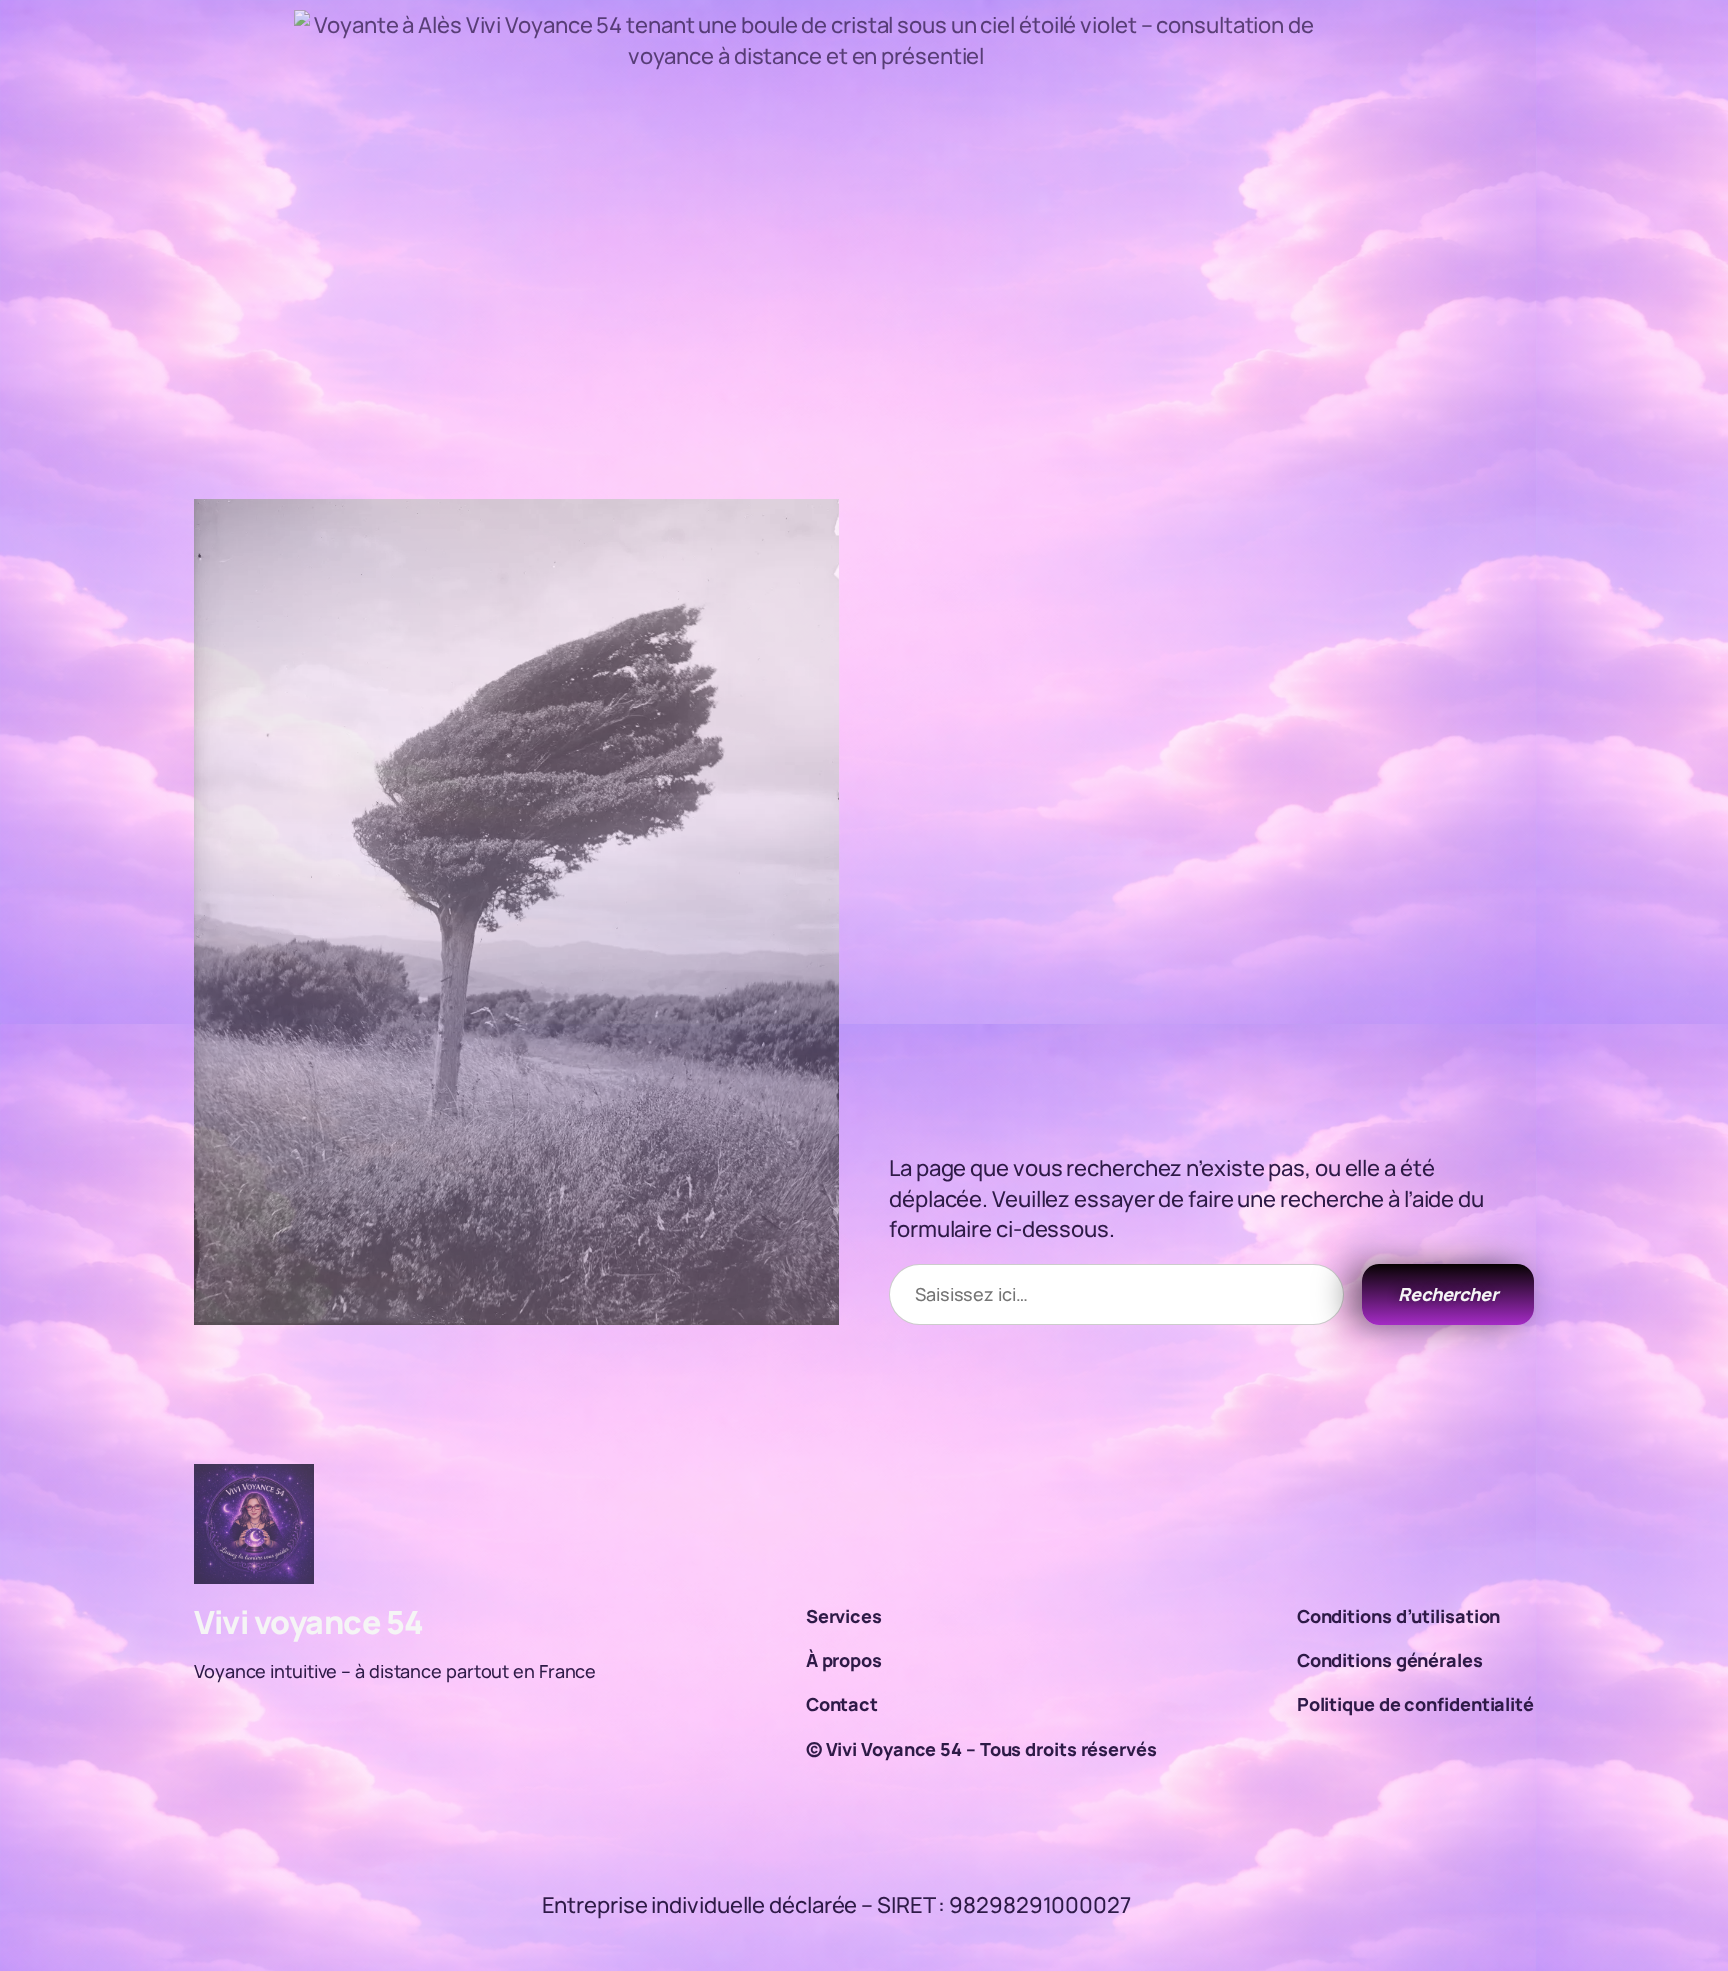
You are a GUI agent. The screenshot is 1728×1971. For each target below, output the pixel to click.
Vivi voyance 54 (309, 1622)
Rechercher (1448, 1294)
